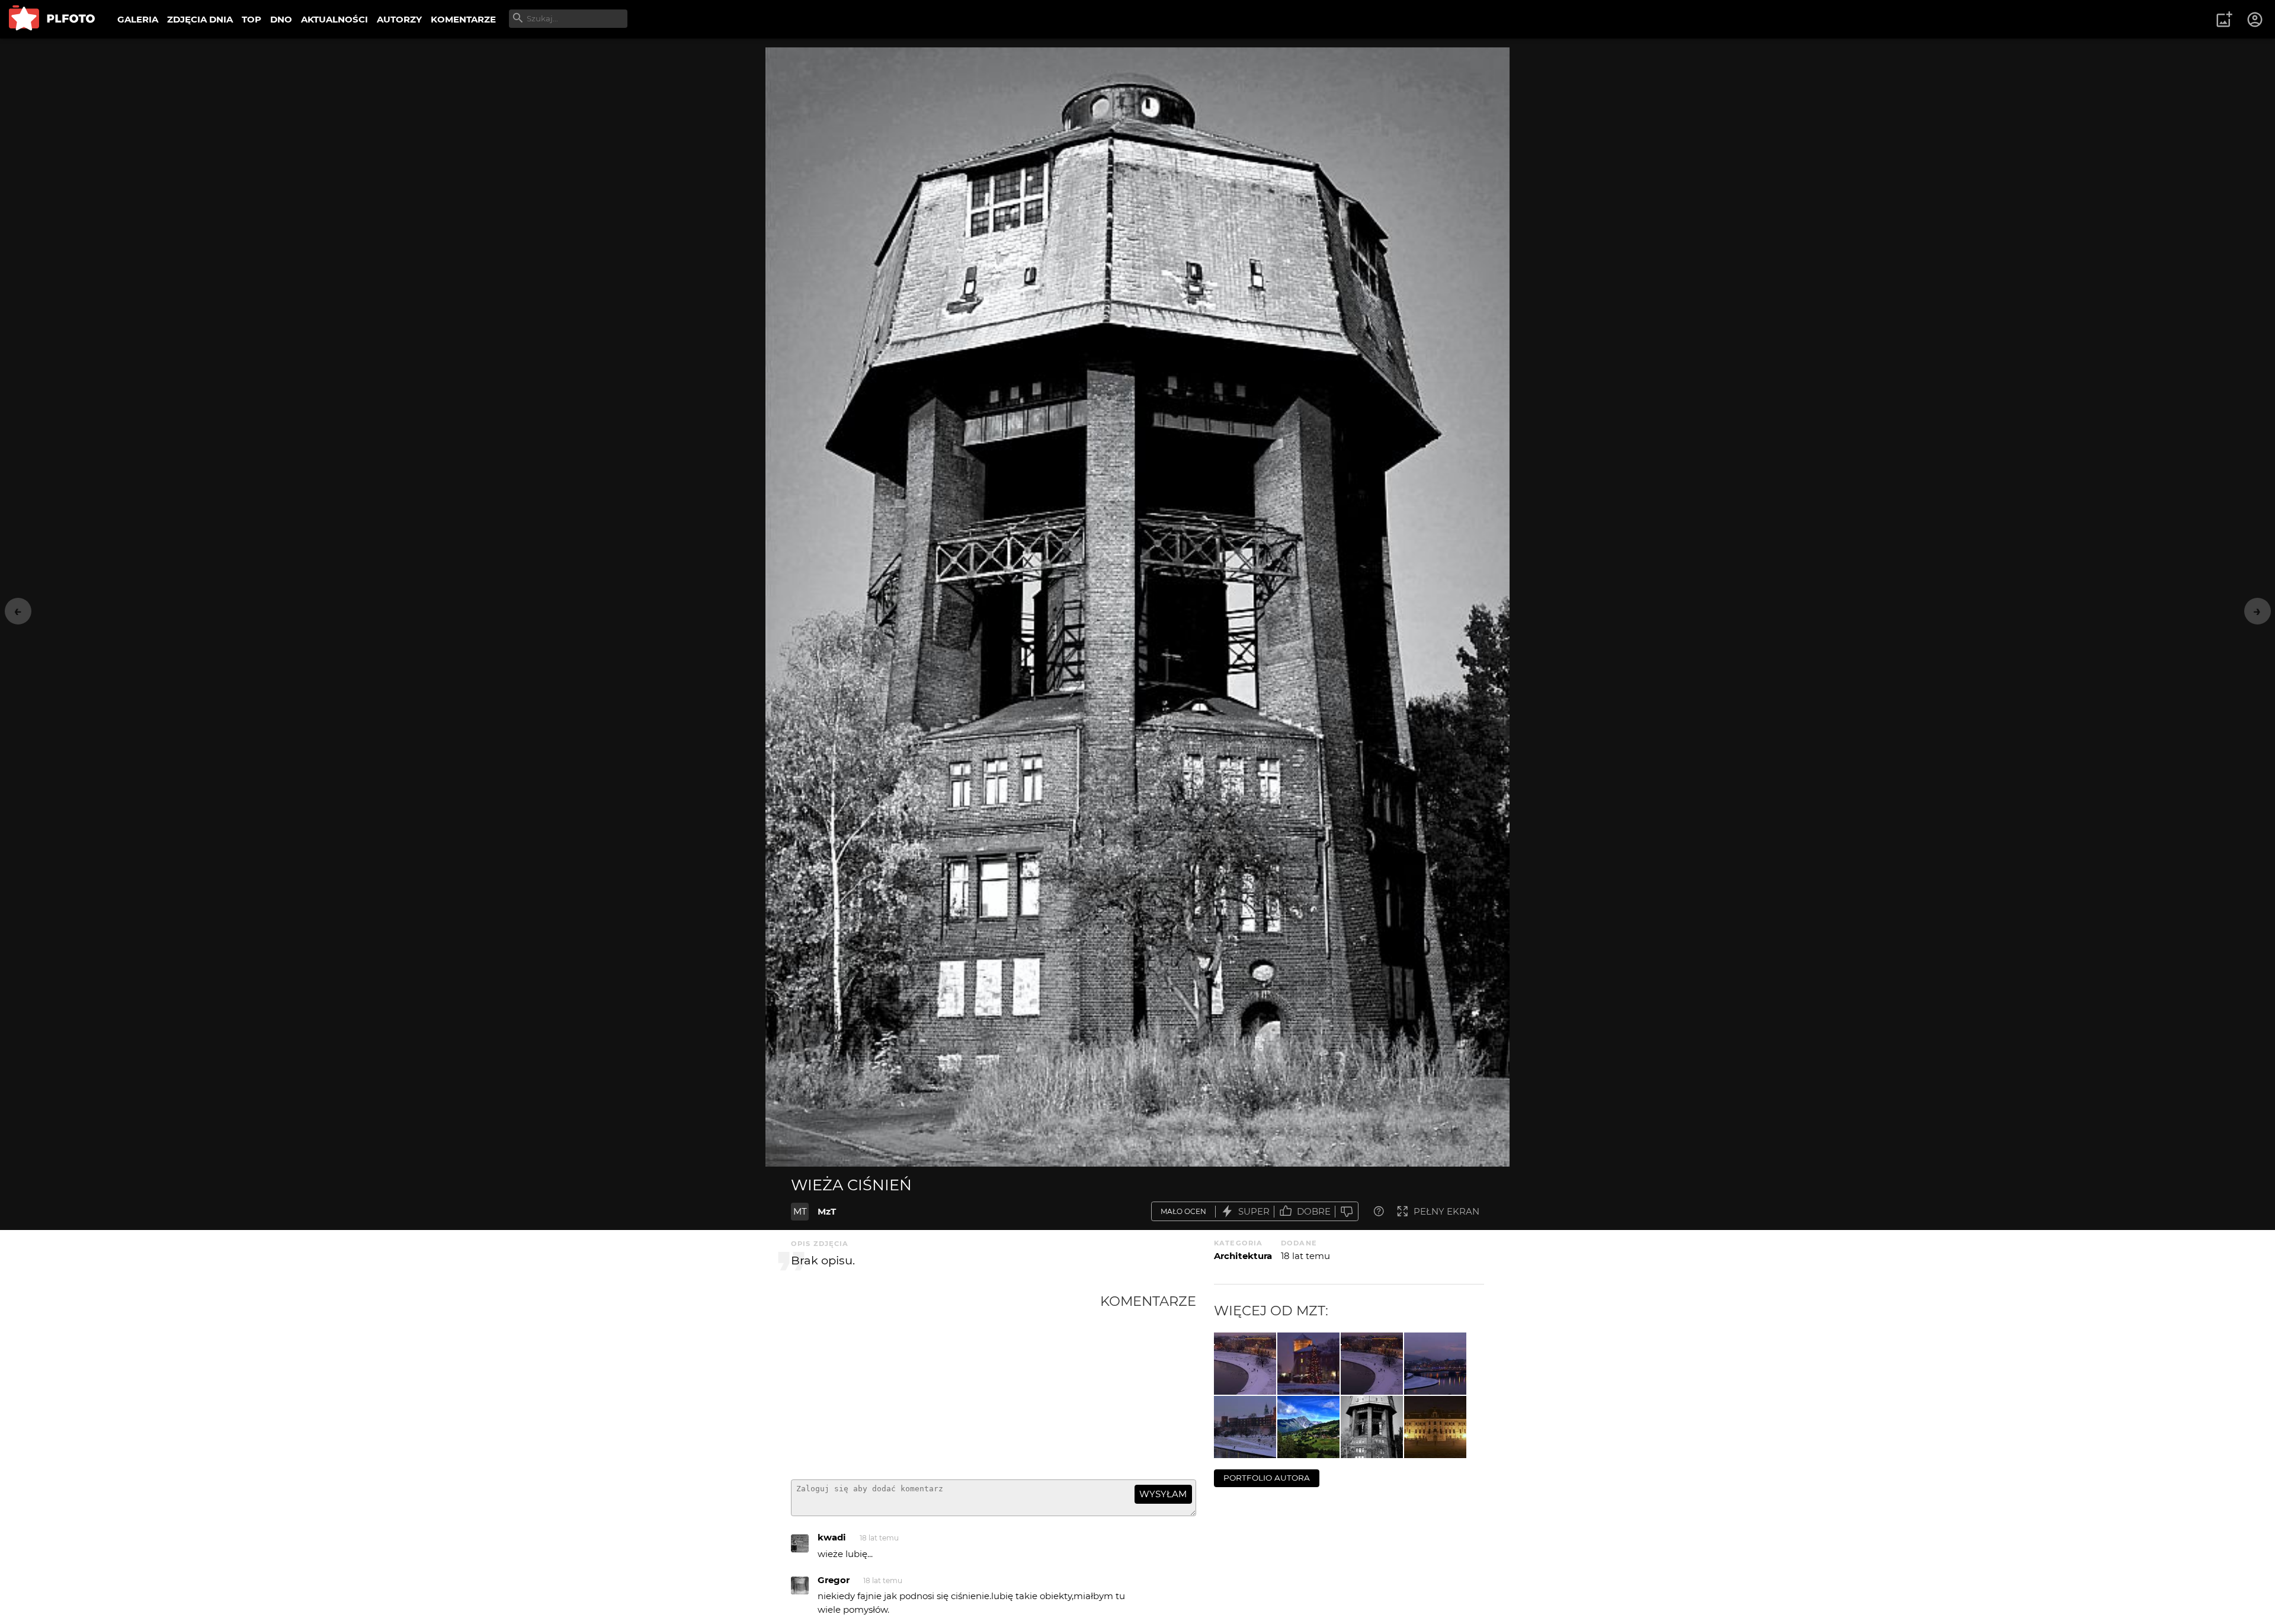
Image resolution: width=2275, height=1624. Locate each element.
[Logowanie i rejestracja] (2255, 20)
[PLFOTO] (52, 19)
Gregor (834, 1580)
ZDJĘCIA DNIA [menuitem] (200, 19)
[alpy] (1308, 1427)
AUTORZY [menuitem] (399, 19)
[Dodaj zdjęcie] (2224, 20)
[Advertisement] (946, 1382)
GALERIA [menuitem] (138, 19)
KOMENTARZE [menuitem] (463, 19)
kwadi (832, 1537)
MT (800, 1211)
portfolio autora (1267, 1478)
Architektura (1243, 1256)
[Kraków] (1435, 1364)
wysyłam (1163, 1494)
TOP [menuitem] (251, 19)
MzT (827, 1211)
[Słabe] (1347, 1211)
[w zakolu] (1372, 1364)
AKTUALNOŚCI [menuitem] (334, 19)
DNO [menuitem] (281, 19)
